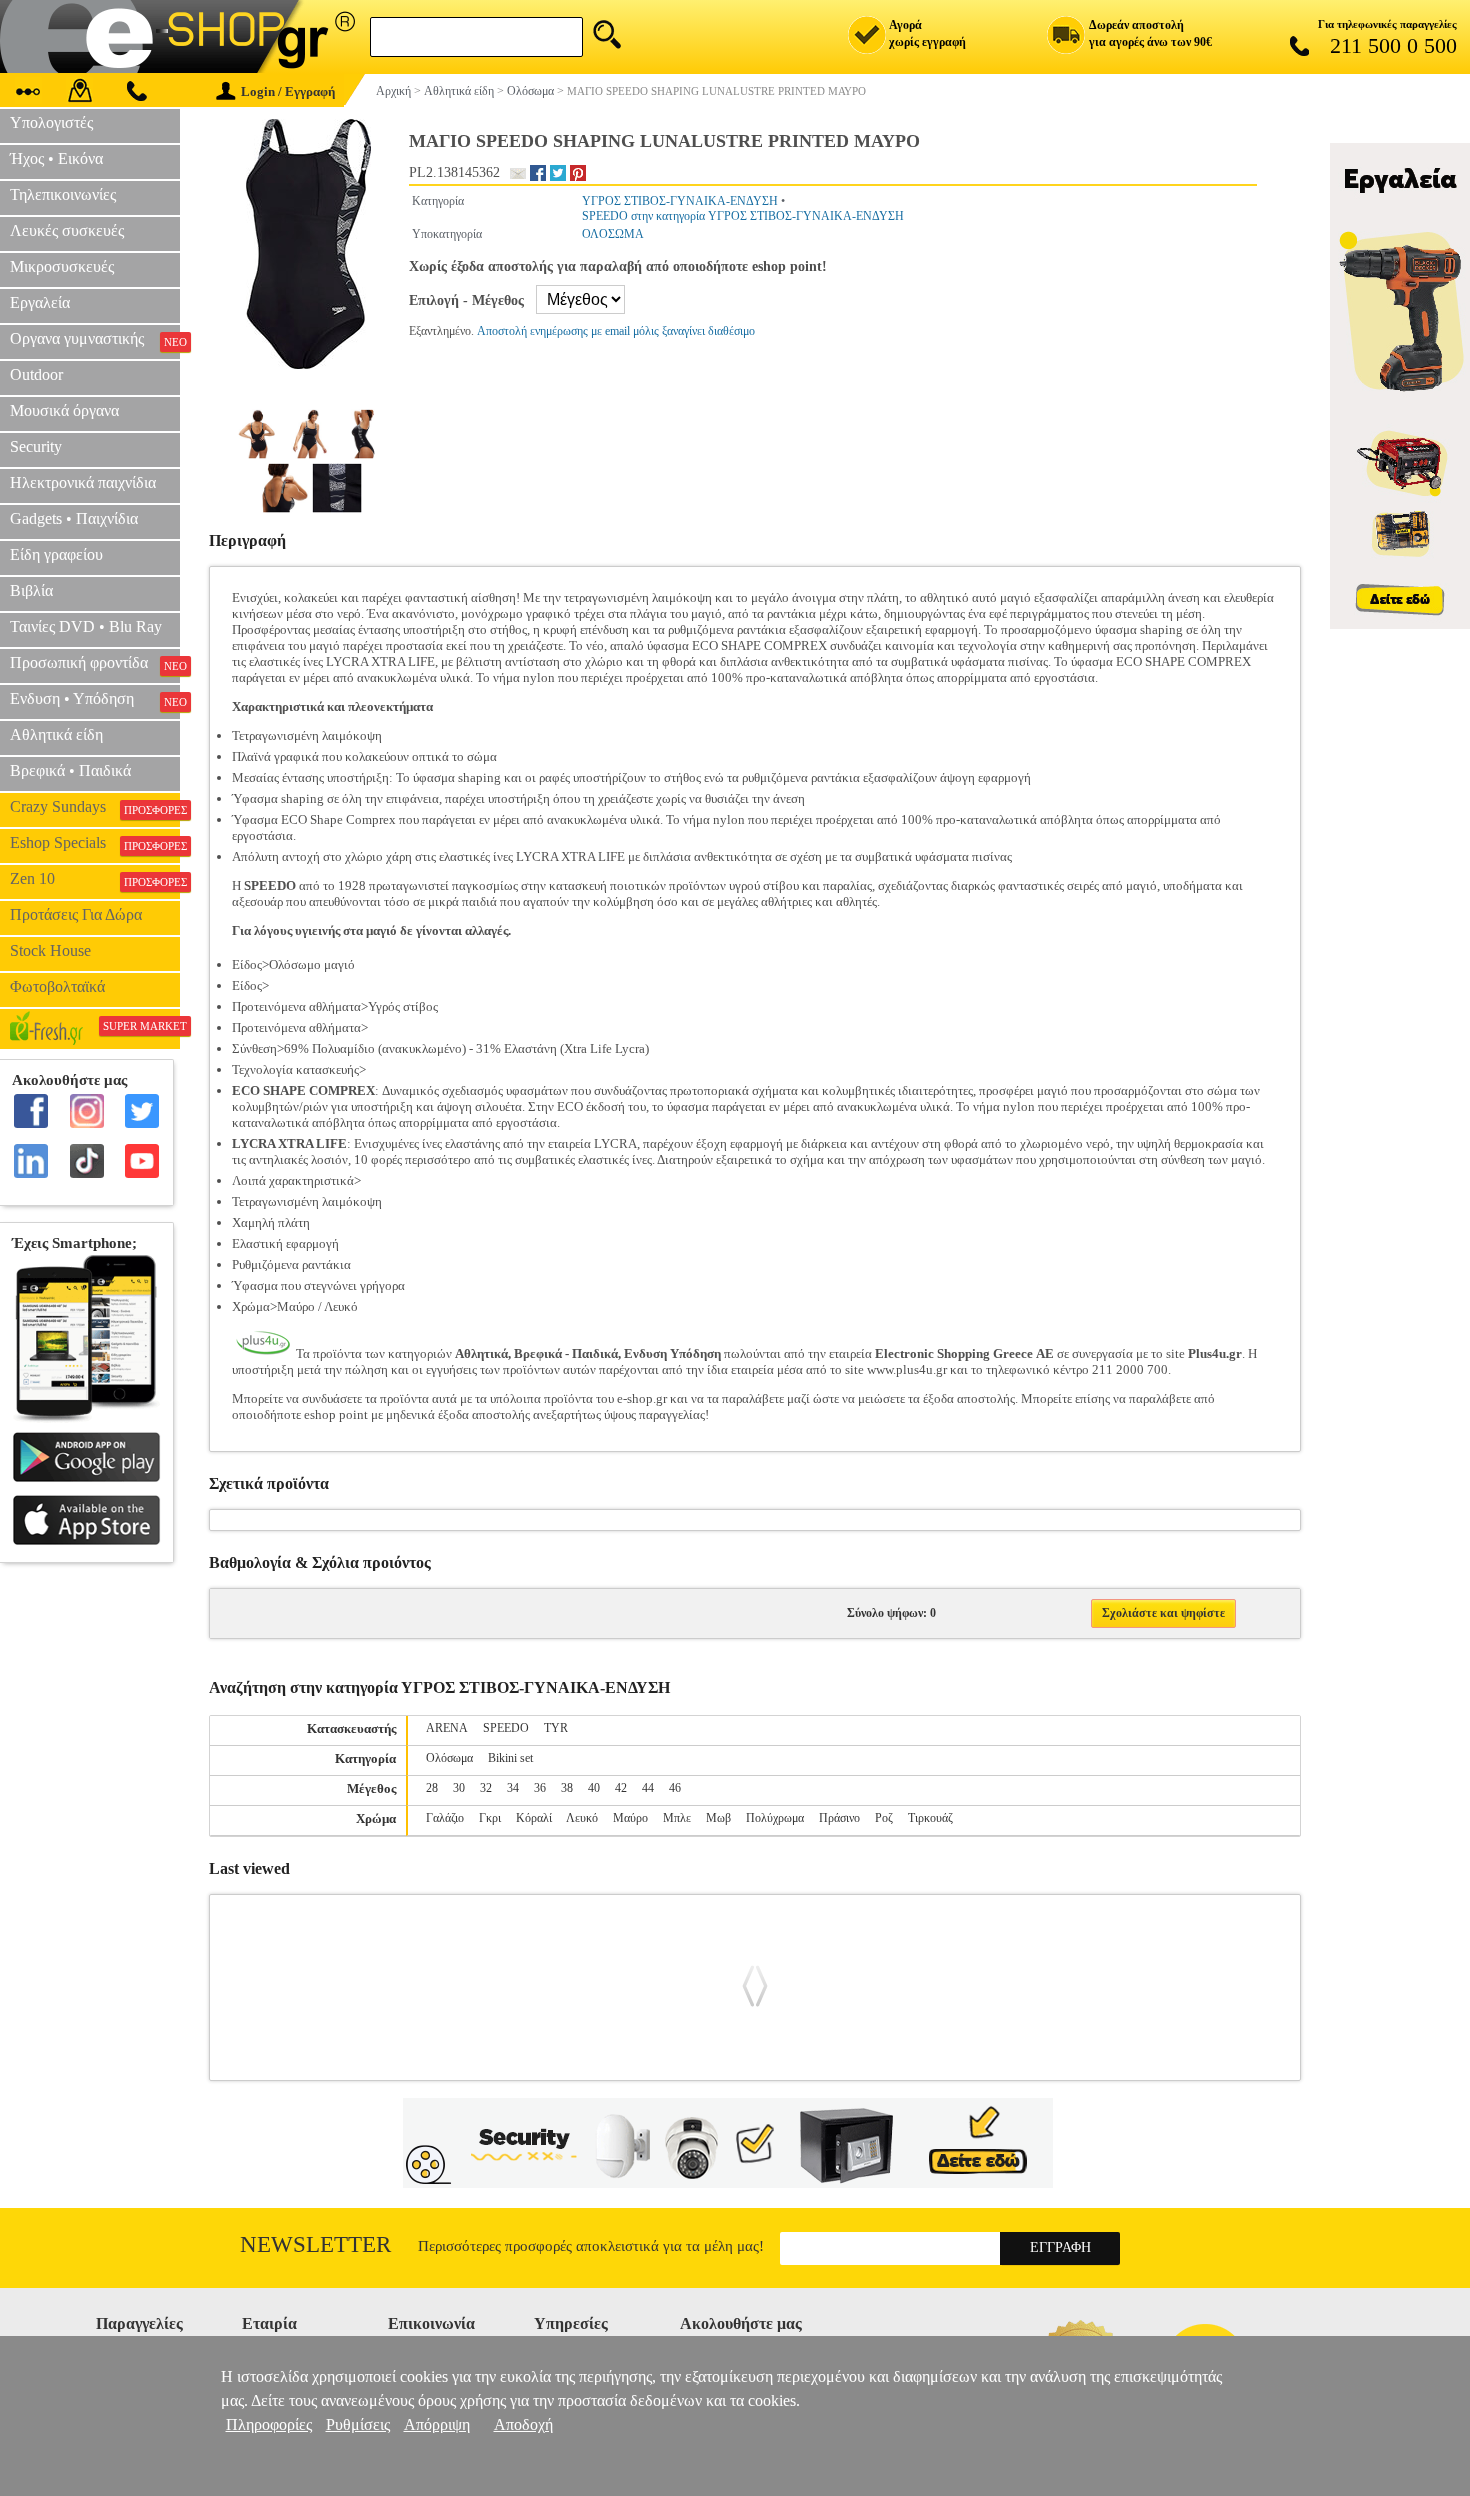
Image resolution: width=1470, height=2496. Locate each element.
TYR (556, 1728)
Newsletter (315, 2244)
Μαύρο (630, 1818)
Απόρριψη (437, 2424)
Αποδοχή (523, 2424)
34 (513, 1788)
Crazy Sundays (95, 807)
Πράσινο (839, 1818)
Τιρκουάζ (930, 1818)
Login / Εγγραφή (288, 91)
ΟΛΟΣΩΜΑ (613, 234)
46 (675, 1788)
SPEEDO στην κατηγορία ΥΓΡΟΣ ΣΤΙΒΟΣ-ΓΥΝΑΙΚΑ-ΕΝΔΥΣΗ (743, 216)
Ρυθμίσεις (358, 2424)
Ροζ (884, 1818)
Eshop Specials (95, 843)
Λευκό (582, 1818)
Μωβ (718, 1818)
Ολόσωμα (449, 1758)
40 (594, 1788)
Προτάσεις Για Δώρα (76, 914)
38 (567, 1788)
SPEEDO (506, 1728)
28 (432, 1788)
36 (540, 1788)
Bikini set (510, 1758)
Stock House (50, 950)
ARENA (447, 1728)
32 (486, 1788)
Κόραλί (534, 1818)
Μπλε (677, 1818)
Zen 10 (95, 879)
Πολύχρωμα (775, 1818)
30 (459, 1788)
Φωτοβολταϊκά (57, 986)
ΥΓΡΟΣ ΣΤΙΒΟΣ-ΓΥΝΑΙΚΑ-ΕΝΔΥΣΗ (680, 201)
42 (621, 1788)
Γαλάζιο (445, 1818)
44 (648, 1788)
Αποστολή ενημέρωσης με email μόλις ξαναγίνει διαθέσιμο (616, 331)
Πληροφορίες (269, 2424)
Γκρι (490, 1818)
